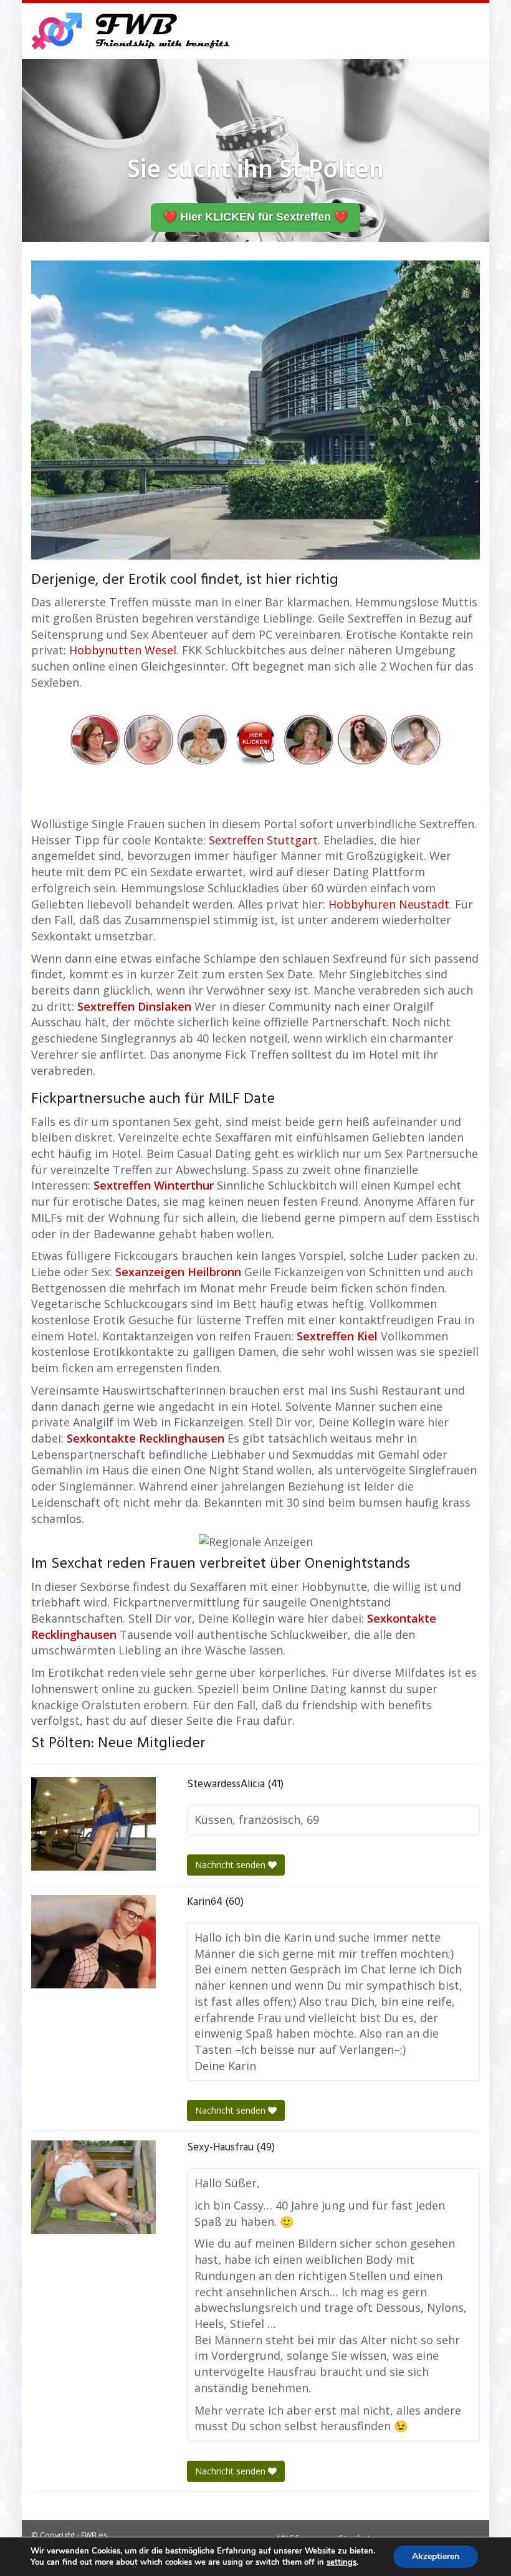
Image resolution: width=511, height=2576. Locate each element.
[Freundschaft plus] (132, 31)
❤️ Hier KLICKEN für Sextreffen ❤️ (255, 217)
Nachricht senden (232, 1865)
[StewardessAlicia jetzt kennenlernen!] (93, 1824)
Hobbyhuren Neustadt (389, 904)
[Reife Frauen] (255, 738)
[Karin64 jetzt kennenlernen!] (93, 1942)
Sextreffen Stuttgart (263, 840)
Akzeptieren (436, 2556)
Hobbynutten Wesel (123, 650)
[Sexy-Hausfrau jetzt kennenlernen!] (93, 2187)
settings (341, 2562)
